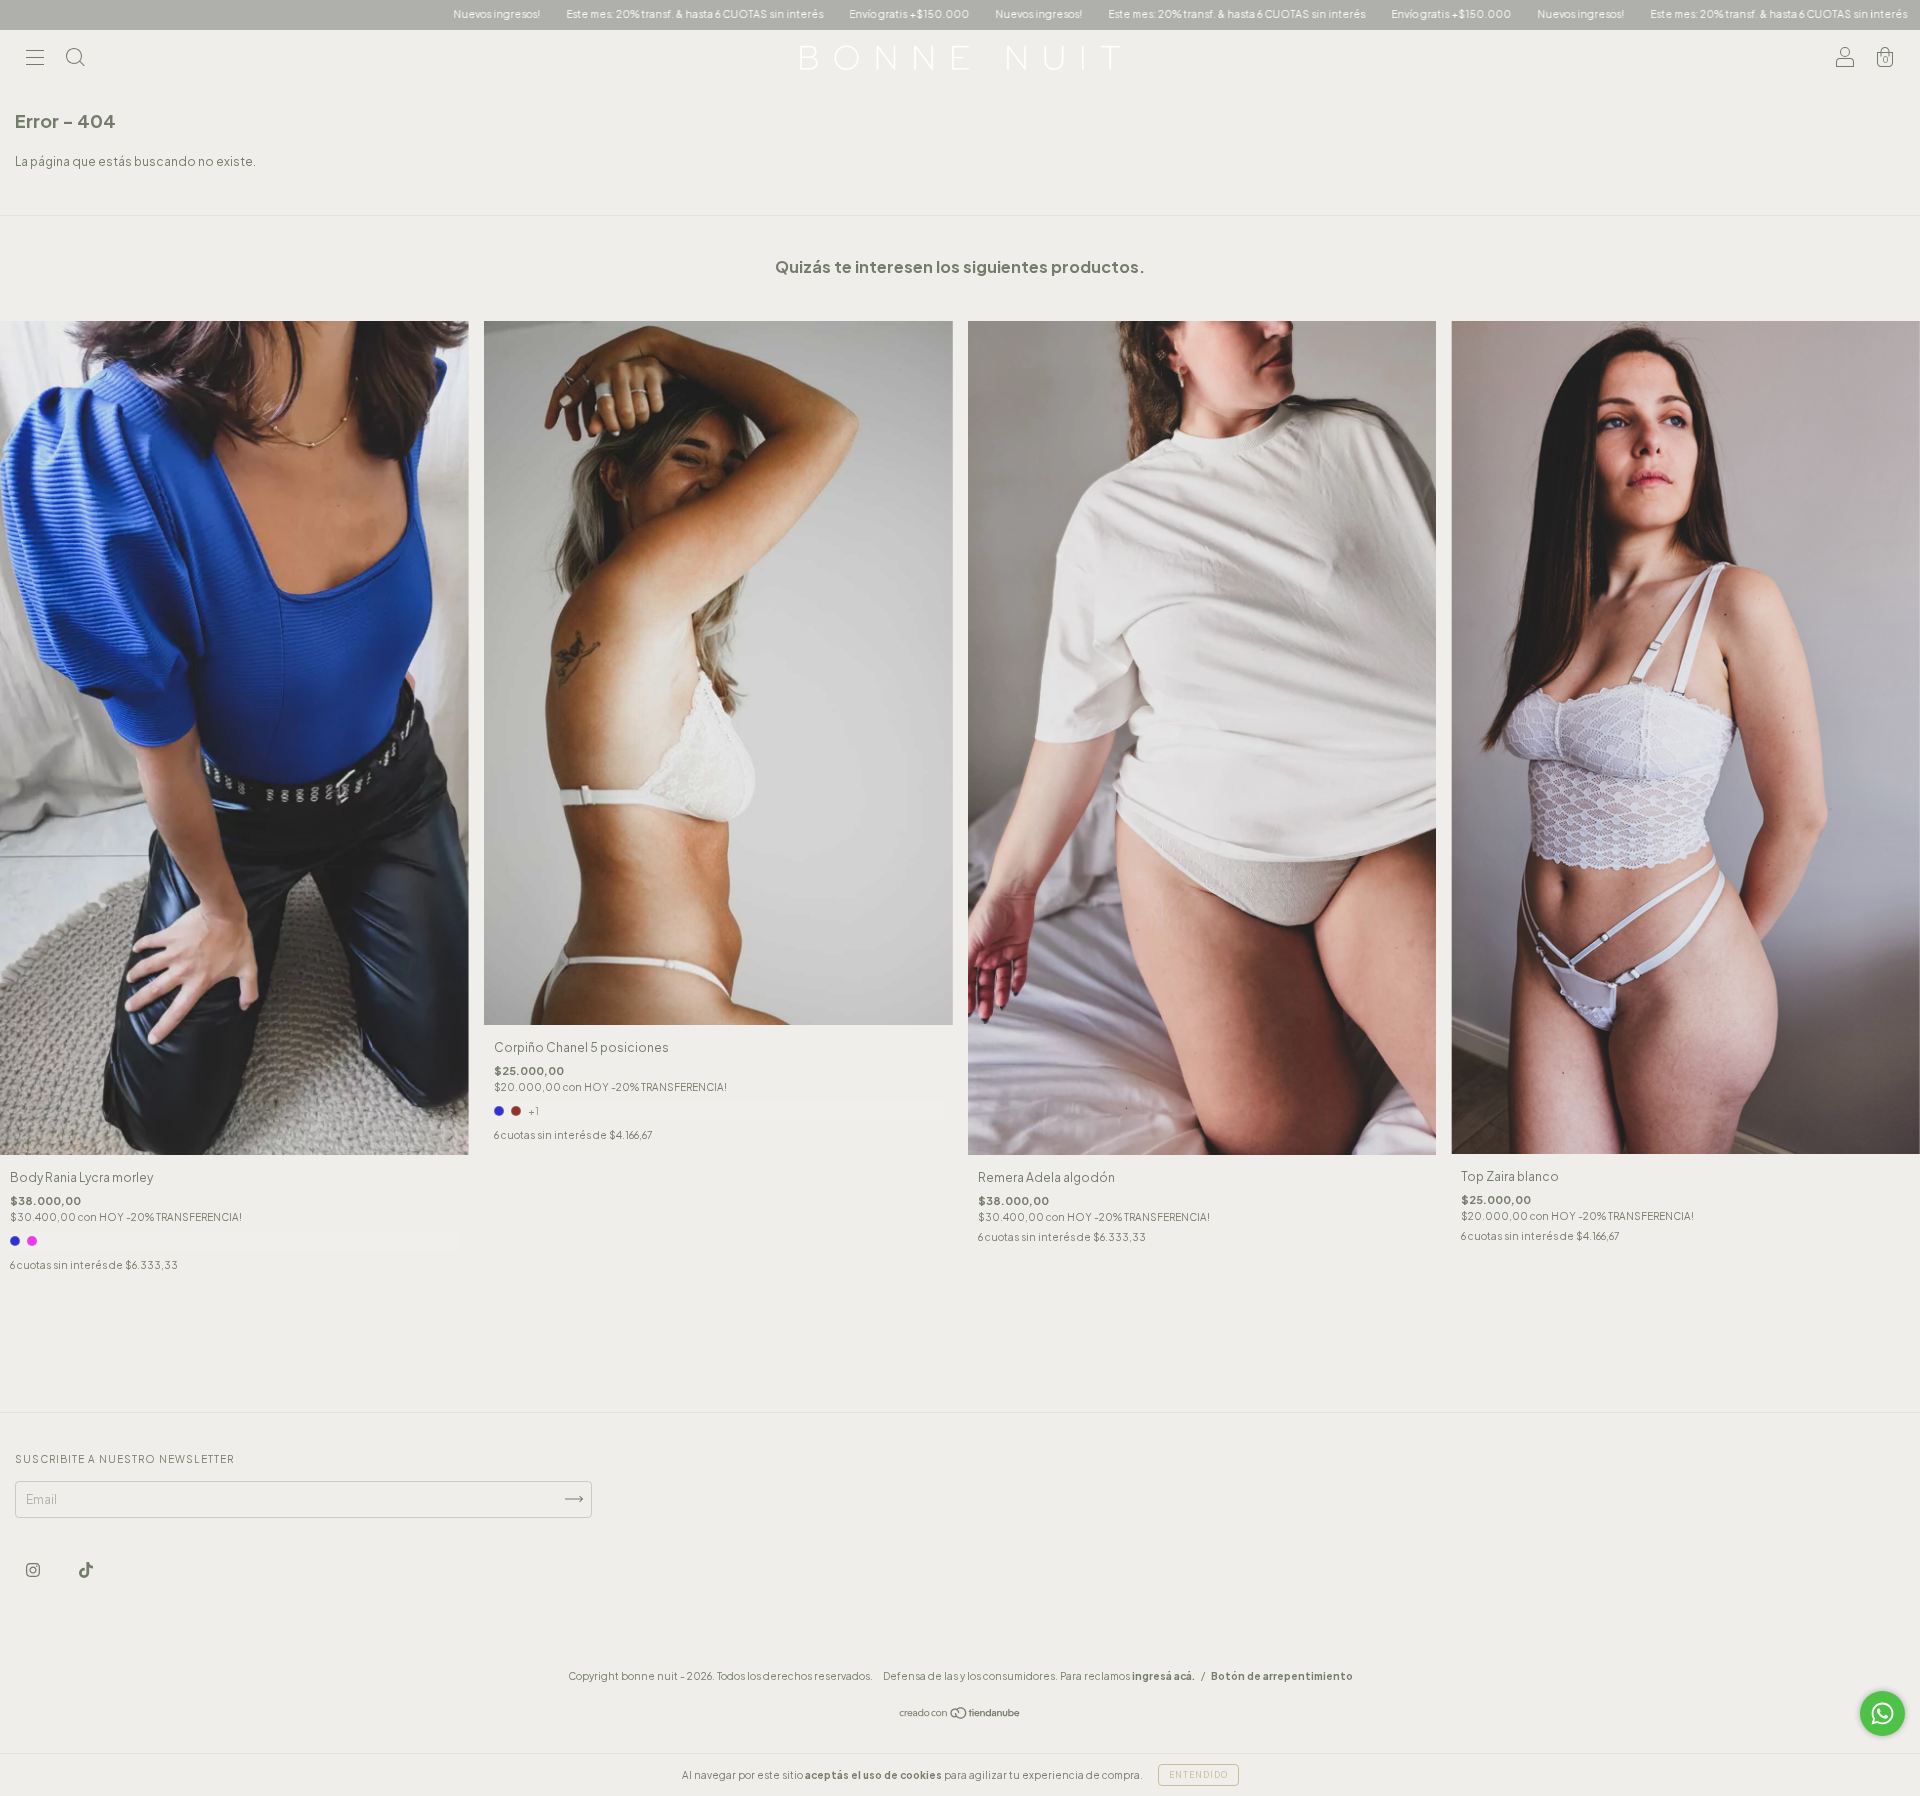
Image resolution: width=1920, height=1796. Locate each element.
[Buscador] (75, 60)
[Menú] (35, 60)
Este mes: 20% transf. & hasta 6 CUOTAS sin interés (460, 14)
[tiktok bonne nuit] (86, 1569)
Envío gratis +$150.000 (675, 14)
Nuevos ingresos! (262, 14)
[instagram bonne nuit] (34, 1569)
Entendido (1198, 1775)
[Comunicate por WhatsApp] (1882, 1713)
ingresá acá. (1163, 1676)
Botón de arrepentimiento (1282, 1676)
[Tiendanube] (960, 1715)
